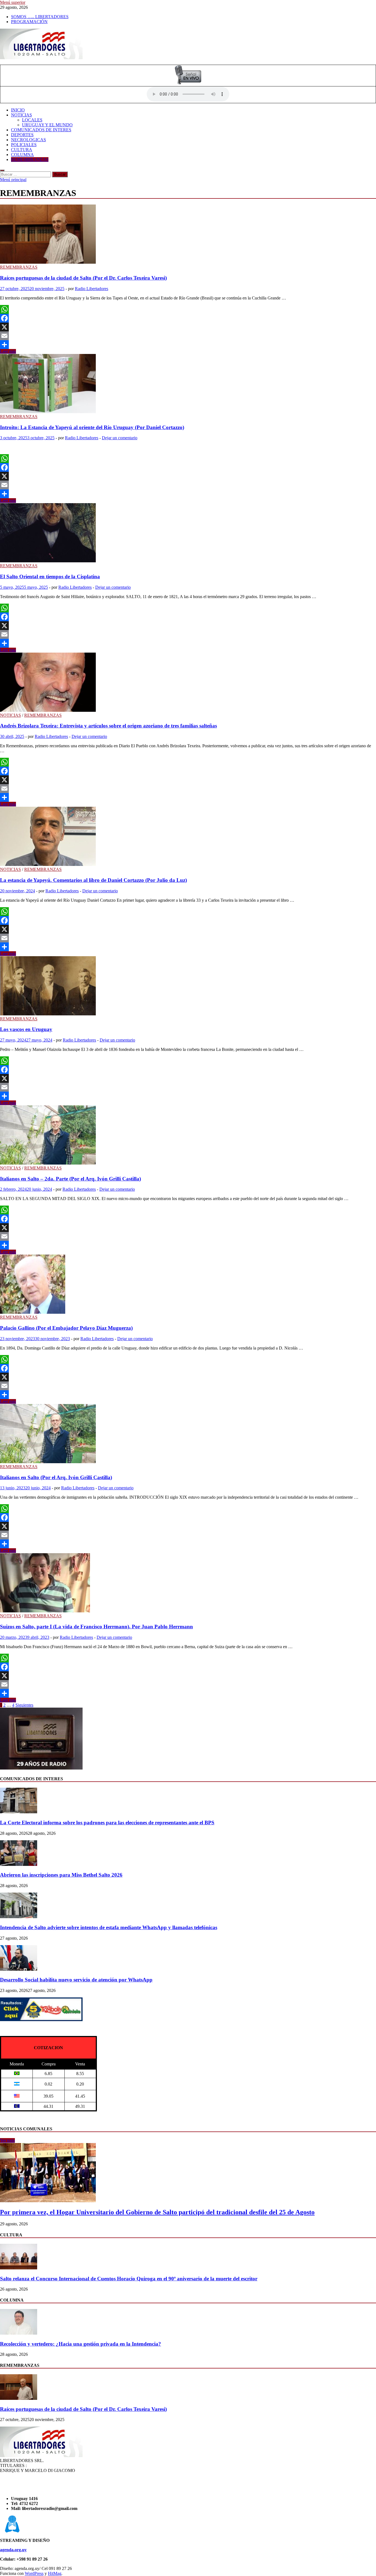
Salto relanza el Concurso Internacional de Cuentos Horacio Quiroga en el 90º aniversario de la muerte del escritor (129, 2279)
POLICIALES (24, 145)
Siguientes (24, 1705)
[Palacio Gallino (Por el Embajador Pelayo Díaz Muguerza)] (188, 1285)
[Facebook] (188, 318)
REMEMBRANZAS (30, 160)
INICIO (18, 110)
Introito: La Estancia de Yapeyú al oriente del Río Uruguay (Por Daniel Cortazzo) (92, 427)
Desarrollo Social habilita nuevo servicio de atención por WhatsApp (76, 1980)
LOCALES (32, 120)
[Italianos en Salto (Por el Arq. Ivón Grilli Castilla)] (188, 1434)
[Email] (188, 336)
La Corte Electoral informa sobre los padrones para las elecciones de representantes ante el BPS (107, 1823)
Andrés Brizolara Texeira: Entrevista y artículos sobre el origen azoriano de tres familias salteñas (108, 726)
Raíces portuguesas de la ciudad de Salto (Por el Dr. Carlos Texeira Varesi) (83, 278)
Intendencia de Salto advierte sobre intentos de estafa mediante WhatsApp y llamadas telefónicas (109, 1927)
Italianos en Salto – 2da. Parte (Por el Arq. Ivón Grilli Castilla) (70, 1179)
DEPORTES (22, 135)
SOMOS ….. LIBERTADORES (40, 17)
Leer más (8, 351)
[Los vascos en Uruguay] (188, 986)
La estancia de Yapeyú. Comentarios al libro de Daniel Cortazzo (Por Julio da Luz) (93, 880)
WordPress (34, 2573)
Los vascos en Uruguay (26, 1029)
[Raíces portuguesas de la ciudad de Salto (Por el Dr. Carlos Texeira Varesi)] (188, 235)
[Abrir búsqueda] (2, 170)
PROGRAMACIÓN (29, 22)
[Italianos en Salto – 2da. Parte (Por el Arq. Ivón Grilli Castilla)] (188, 1136)
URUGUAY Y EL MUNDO (47, 125)
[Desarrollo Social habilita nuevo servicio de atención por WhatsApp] (19, 1969)
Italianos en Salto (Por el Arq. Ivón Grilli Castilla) (56, 1477)
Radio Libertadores (92, 289)
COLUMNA (22, 155)
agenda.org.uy (13, 2550)
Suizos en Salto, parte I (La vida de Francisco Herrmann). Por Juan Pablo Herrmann (96, 1627)
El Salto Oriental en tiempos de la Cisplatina (50, 576)
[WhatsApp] (188, 309)
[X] (188, 327)
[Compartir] (188, 345)
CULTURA (22, 150)
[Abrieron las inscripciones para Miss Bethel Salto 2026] (19, 1864)
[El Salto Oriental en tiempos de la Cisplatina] (188, 533)
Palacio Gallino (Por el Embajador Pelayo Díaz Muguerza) (66, 1328)
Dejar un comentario (120, 438)
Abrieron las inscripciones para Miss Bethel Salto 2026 (61, 1875)
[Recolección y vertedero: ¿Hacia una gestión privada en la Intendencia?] (19, 2333)
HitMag (55, 2573)
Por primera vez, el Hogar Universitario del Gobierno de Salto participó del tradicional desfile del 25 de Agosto (157, 2212)
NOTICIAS (21, 115)
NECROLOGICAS (28, 140)
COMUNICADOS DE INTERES (41, 130)
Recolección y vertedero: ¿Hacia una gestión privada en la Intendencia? (81, 2344)
